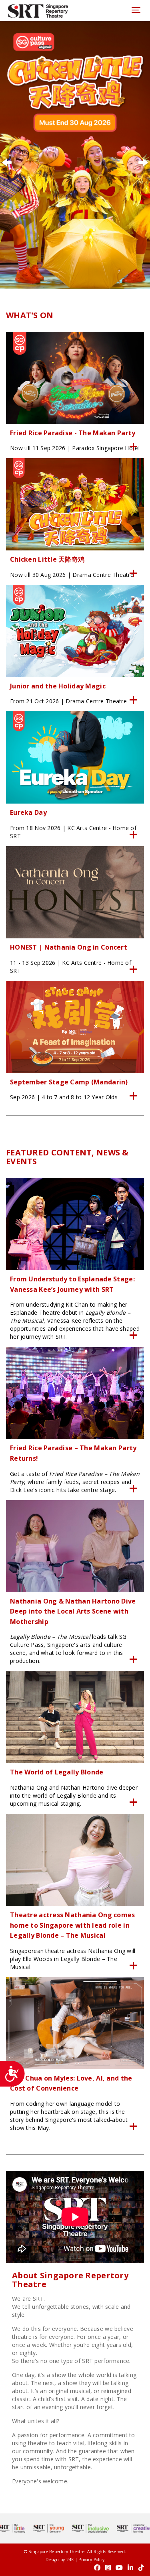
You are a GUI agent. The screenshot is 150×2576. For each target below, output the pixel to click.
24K (70, 2560)
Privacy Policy (91, 2560)
